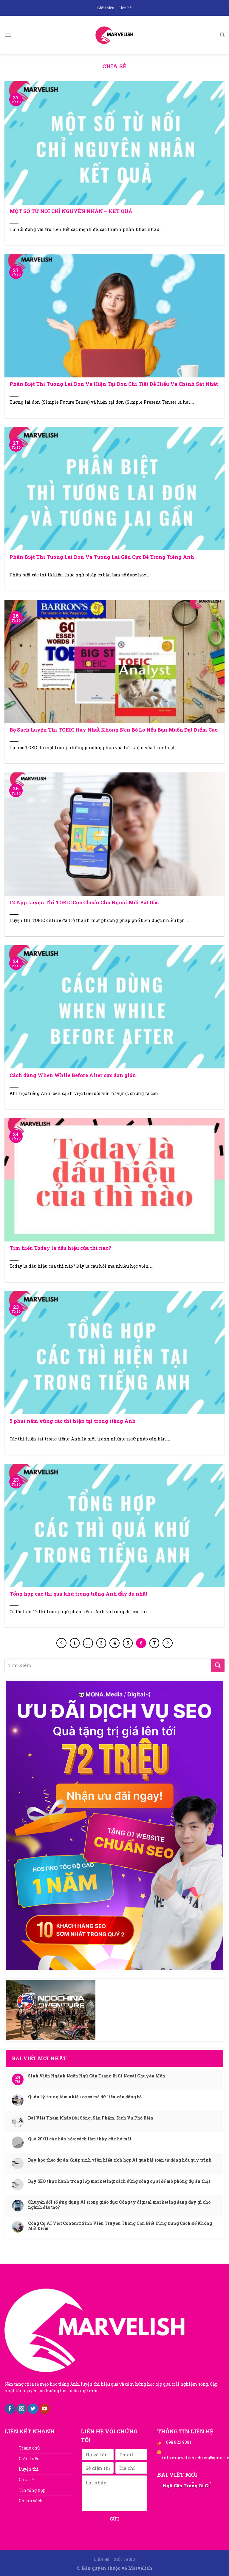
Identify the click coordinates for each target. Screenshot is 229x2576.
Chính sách (31, 2501)
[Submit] (218, 1665)
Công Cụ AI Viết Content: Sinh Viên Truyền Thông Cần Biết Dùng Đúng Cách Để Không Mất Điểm (120, 2226)
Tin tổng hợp (32, 2490)
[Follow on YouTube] (45, 2409)
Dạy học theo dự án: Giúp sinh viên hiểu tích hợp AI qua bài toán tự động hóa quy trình (120, 2160)
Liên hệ (125, 8)
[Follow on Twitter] (33, 2409)
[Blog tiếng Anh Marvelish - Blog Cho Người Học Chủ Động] (114, 35)
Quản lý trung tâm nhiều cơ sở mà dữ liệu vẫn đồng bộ (85, 2097)
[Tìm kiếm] (222, 35)
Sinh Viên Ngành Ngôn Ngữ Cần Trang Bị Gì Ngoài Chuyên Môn (97, 2076)
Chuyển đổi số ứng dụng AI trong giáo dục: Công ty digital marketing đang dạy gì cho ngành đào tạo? (119, 2205)
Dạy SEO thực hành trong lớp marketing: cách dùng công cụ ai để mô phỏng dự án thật (119, 2181)
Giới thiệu (106, 8)
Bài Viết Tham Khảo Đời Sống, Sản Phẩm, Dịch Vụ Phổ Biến (91, 2118)
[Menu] (8, 35)
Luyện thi (29, 2469)
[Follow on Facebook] (10, 2409)
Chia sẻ (26, 2479)
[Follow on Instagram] (22, 2409)
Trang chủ (29, 2448)
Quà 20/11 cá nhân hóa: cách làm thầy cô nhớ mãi (80, 2139)
